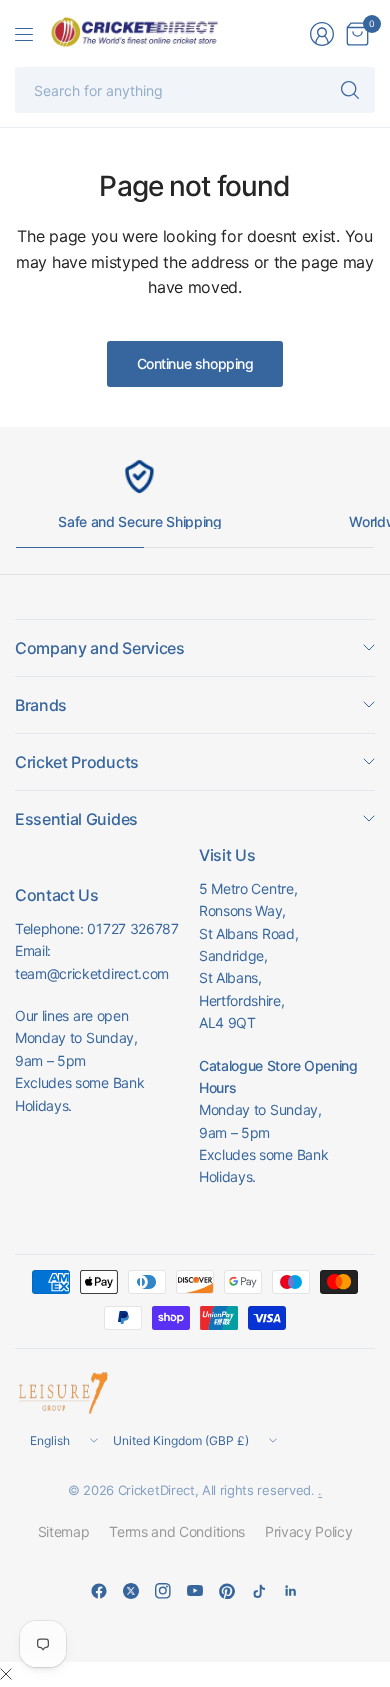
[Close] (6, 1674)
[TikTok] (259, 1591)
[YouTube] (195, 1591)
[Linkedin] (291, 1591)
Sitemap (64, 1531)
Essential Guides (76, 819)
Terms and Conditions (177, 1531)
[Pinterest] (227, 1591)
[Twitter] (131, 1591)
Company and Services (100, 648)
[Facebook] (99, 1591)
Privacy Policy (309, 1531)
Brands (41, 705)
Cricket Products (77, 762)
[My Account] (322, 34)
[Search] (350, 90)
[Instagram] (163, 1591)
